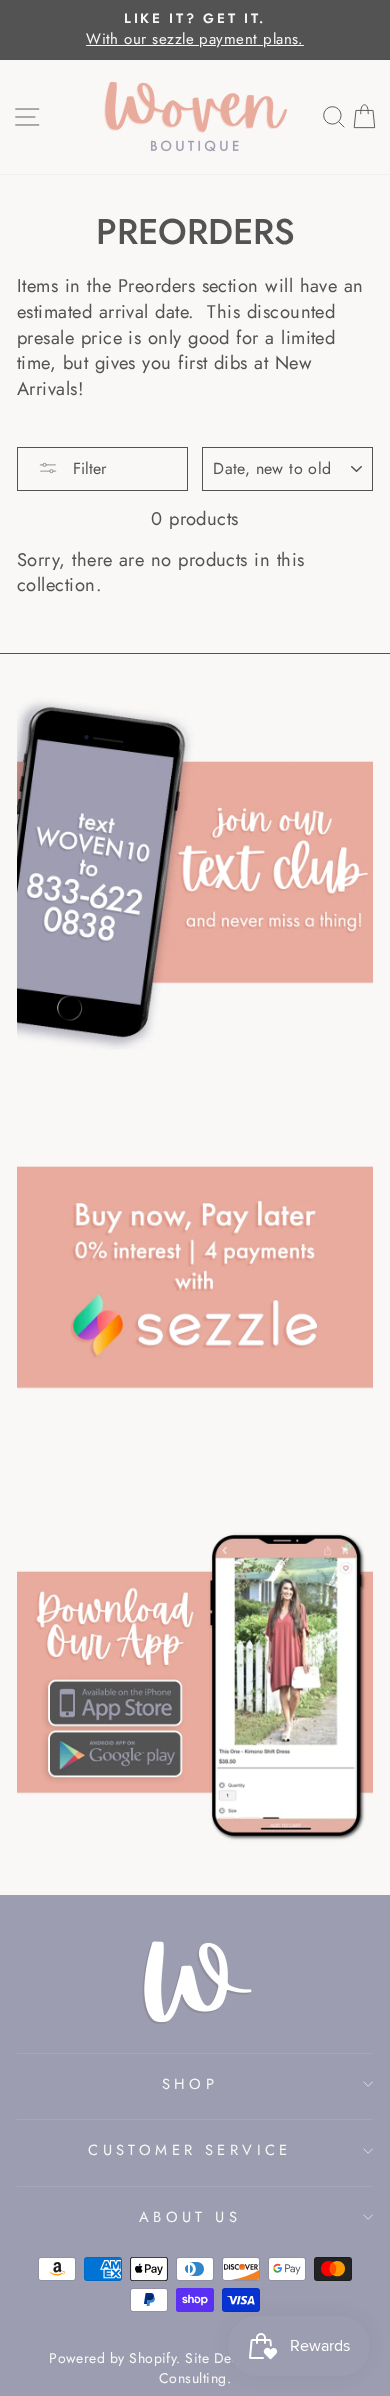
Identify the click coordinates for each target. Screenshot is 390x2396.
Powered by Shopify (112, 2358)
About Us (190, 2217)
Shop (190, 2084)
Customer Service (190, 2150)
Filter (87, 468)
